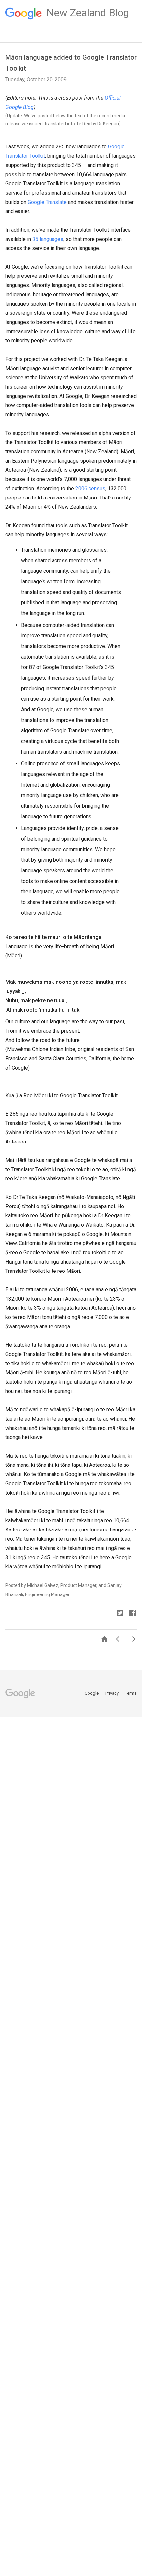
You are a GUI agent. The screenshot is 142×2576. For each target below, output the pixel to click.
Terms (131, 1693)
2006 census (90, 488)
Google (92, 1693)
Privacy (112, 1693)
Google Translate (47, 202)
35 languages (48, 239)
